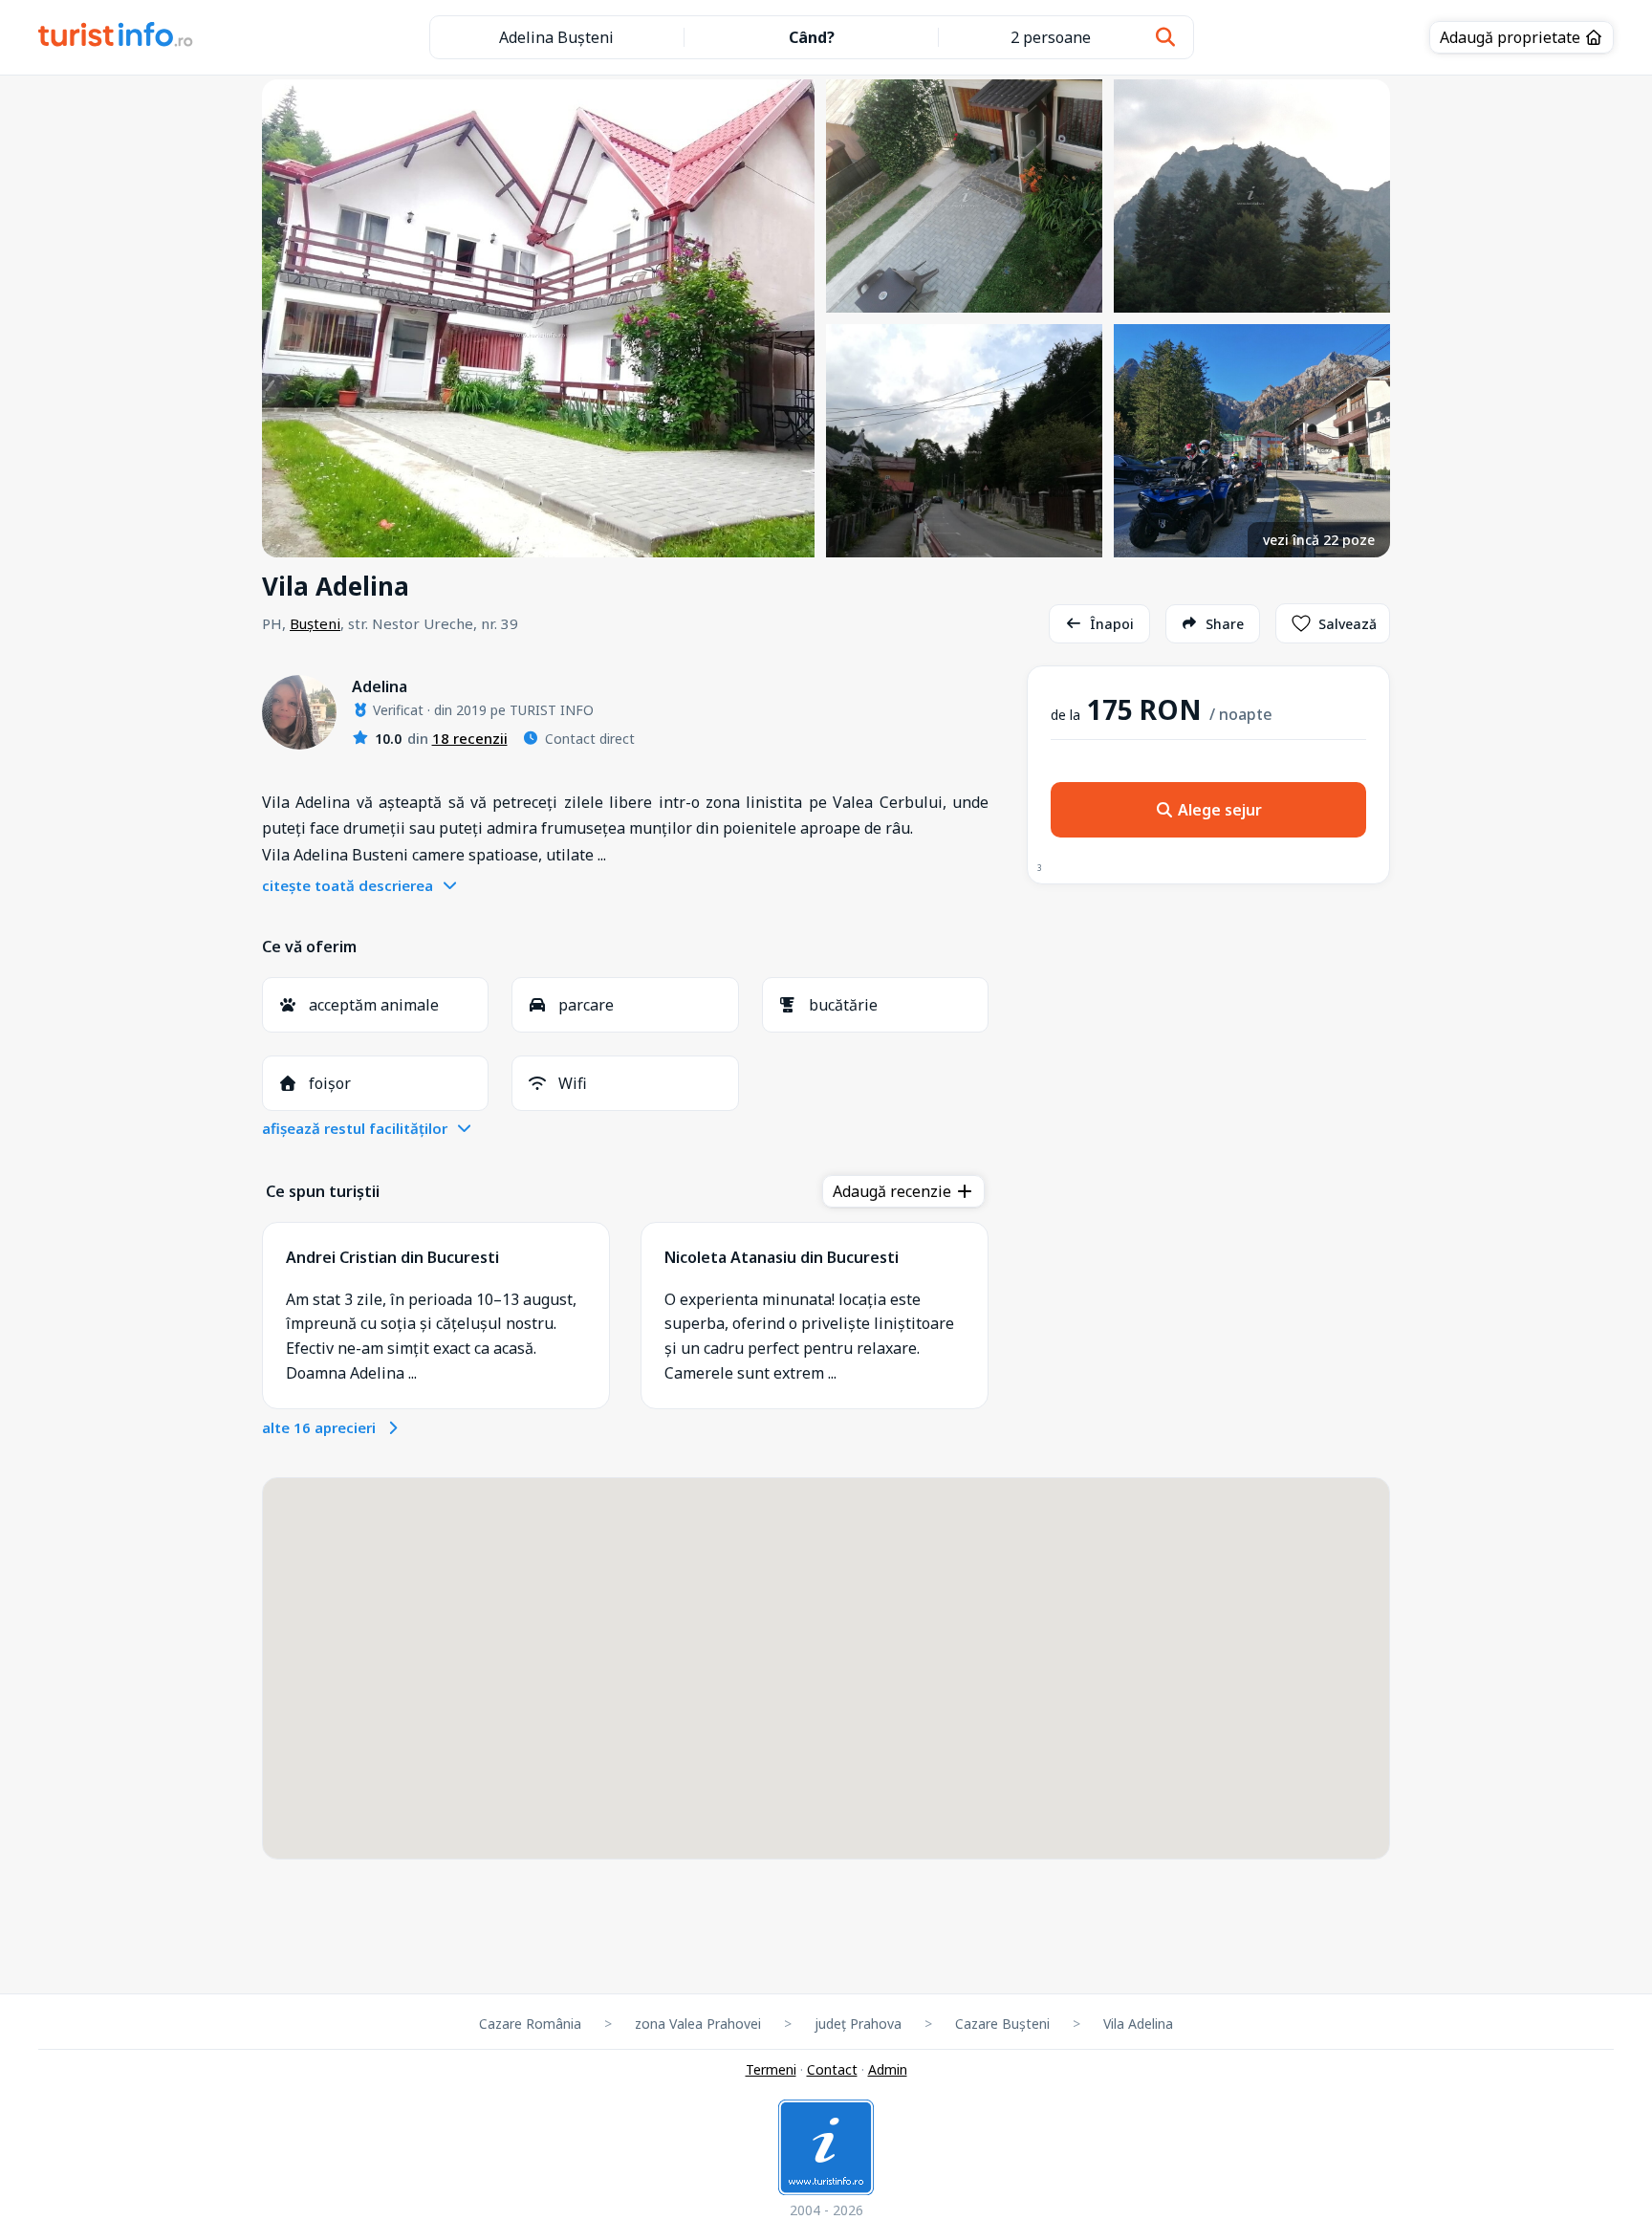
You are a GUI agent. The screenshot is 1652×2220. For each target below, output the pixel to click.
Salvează (1348, 624)
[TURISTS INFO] (116, 37)
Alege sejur (1218, 810)
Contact (832, 2069)
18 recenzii (470, 738)
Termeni (771, 2069)
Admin (888, 2069)
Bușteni (315, 623)
